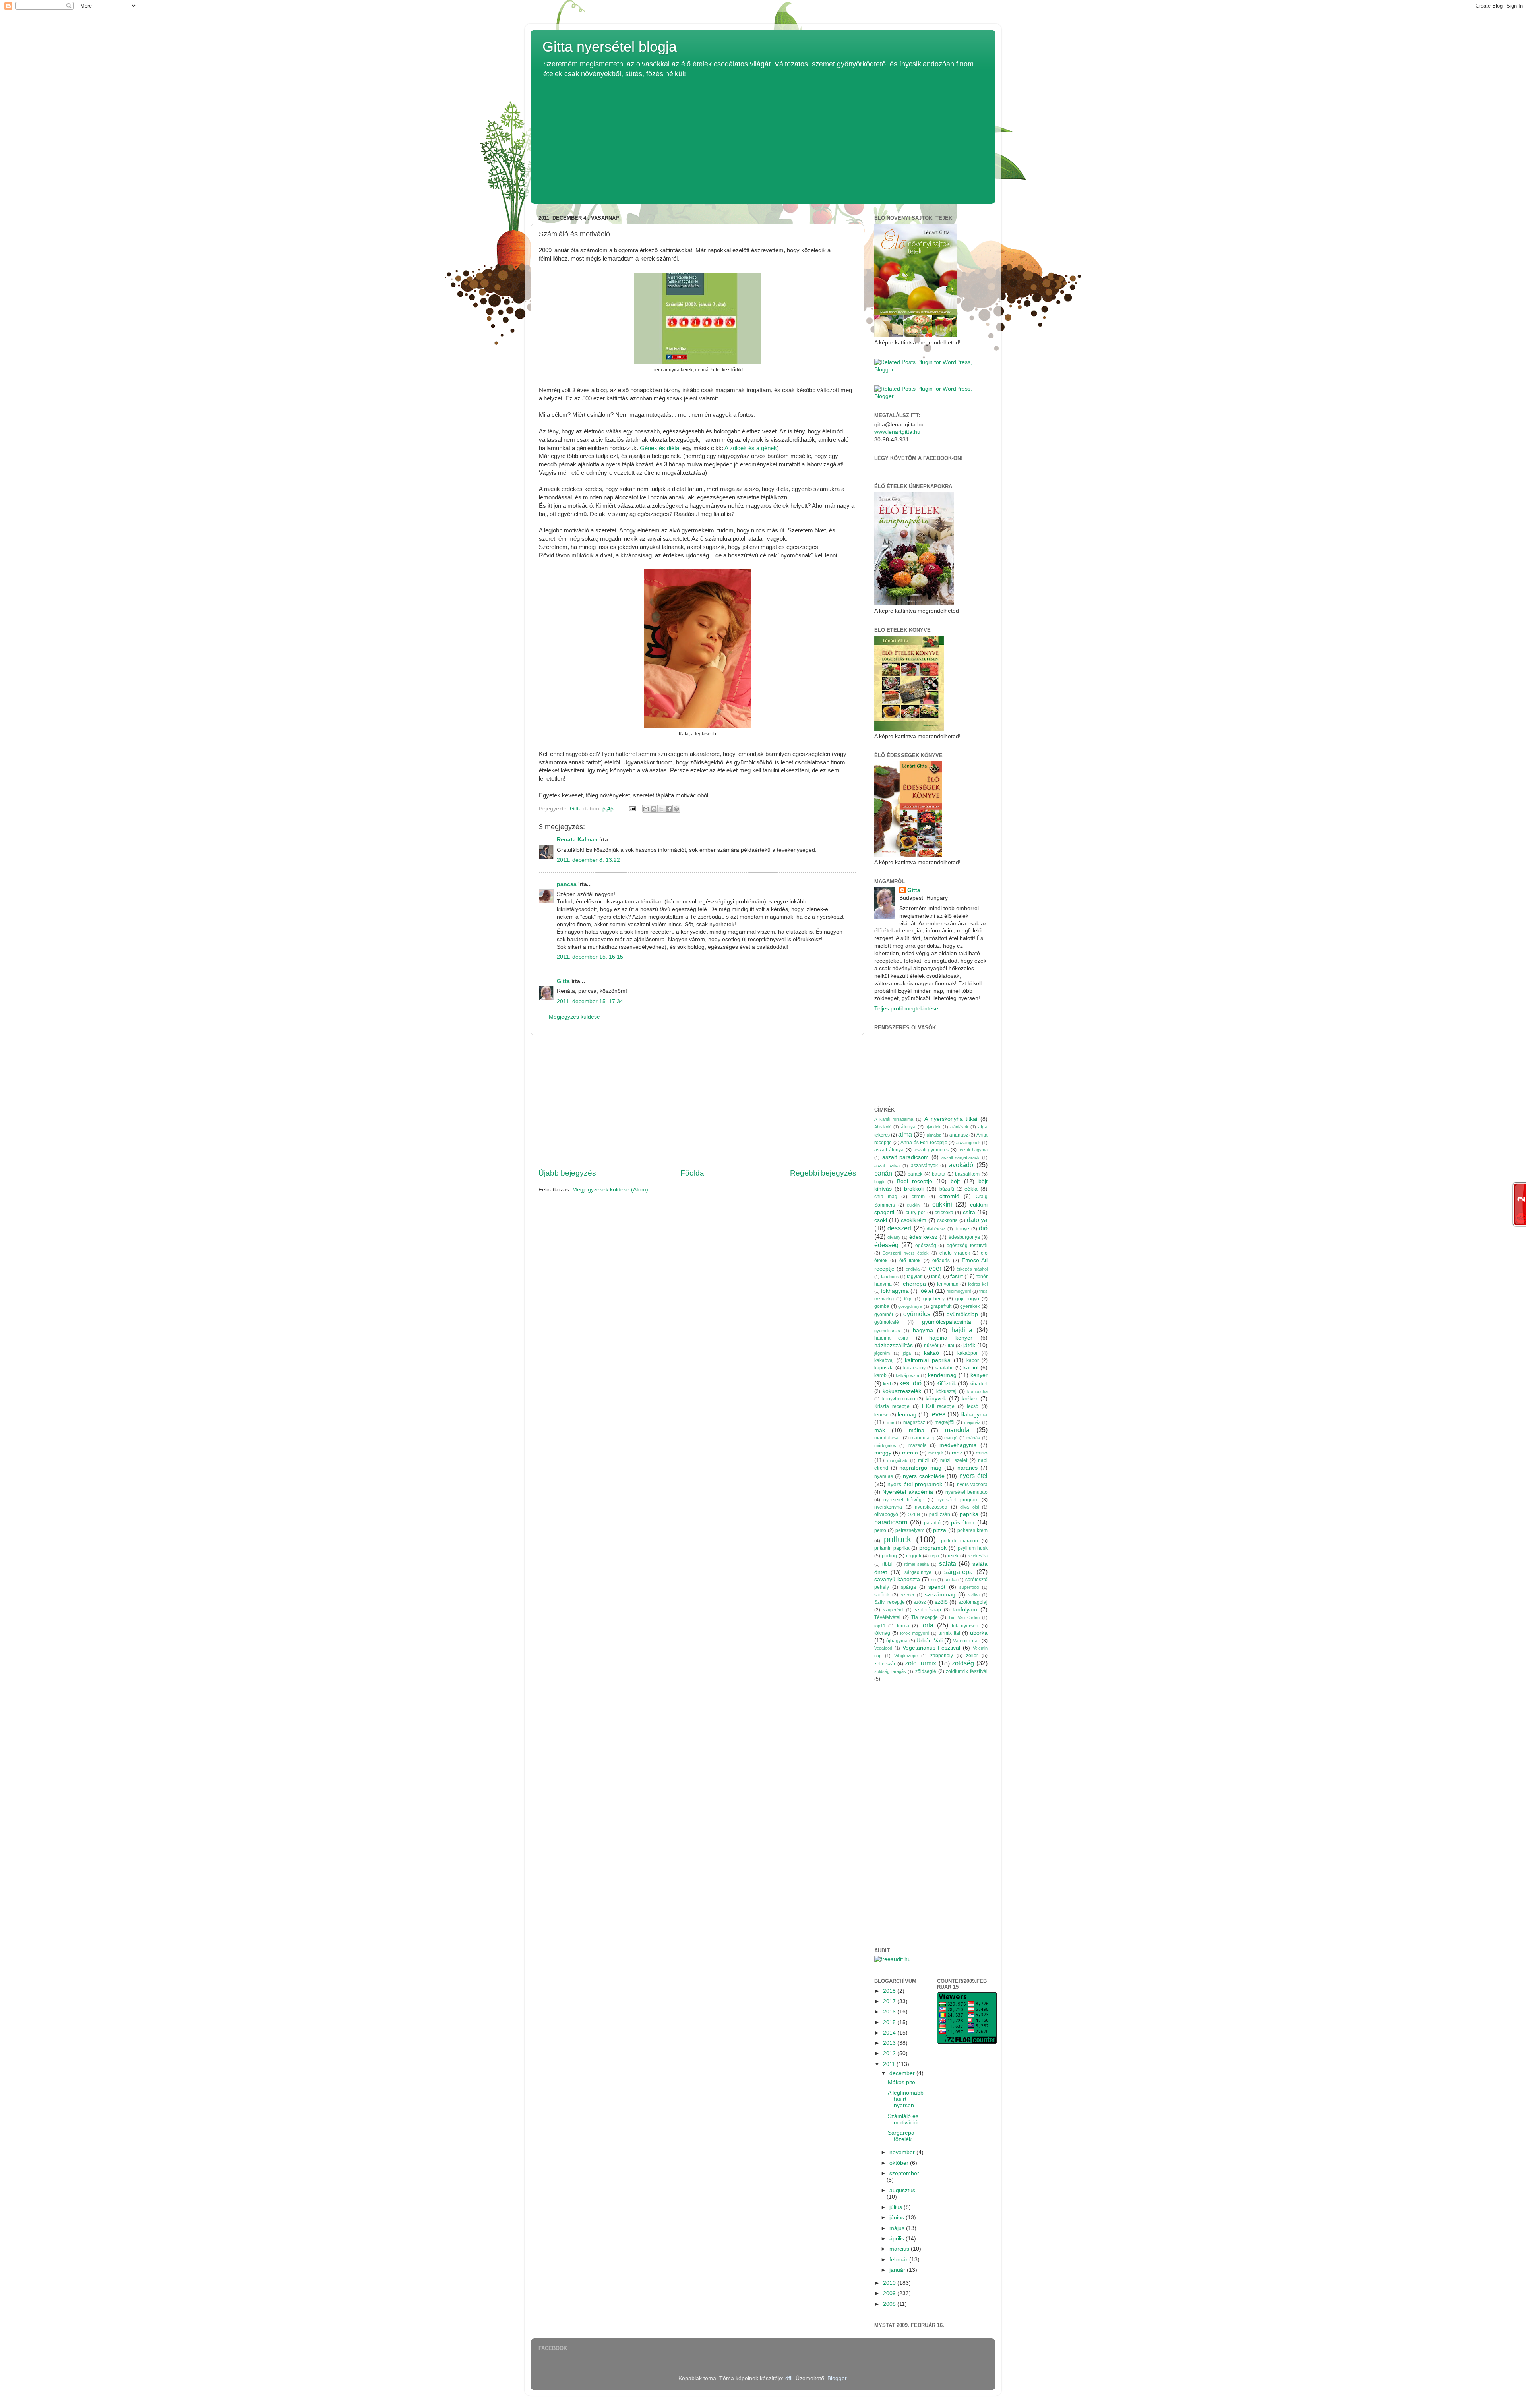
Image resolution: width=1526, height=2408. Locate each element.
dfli (789, 2378)
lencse (881, 1415)
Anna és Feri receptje (924, 1143)
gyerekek (970, 1306)
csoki (881, 1220)
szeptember (904, 2173)
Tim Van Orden (964, 1617)
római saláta (916, 1564)
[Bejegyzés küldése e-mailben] (632, 809)
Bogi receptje (915, 1181)
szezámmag (940, 1595)
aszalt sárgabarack (961, 1157)
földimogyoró (959, 1291)
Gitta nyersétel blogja (610, 47)
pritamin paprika (892, 1548)
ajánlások (959, 1127)
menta (910, 1453)
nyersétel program (957, 1500)
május (898, 2228)
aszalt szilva (887, 1166)
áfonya (908, 1127)
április (898, 2239)
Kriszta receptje (892, 1406)
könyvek (936, 1399)
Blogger (837, 2378)
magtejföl (945, 1422)
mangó (951, 1438)
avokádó (961, 1165)
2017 (890, 2001)
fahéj (936, 1277)
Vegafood (883, 1648)
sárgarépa (959, 1572)
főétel (926, 1291)
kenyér (979, 1375)
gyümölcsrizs (887, 1331)
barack (915, 1174)
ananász (959, 1135)
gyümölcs (917, 1314)
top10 (880, 1626)
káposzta (884, 1368)
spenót (937, 1587)
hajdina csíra (891, 1338)
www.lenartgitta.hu (897, 432)
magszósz (914, 1422)
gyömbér (884, 1315)
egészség (926, 1246)
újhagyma (897, 1641)
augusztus (902, 2190)
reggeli (914, 1556)
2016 (890, 2012)
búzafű (947, 1189)
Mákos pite (901, 2082)
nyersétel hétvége (904, 1500)
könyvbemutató (899, 1399)
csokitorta (947, 1220)
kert (887, 1384)
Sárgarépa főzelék (901, 2136)
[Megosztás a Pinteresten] (676, 809)
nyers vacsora (972, 1485)
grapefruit (941, 1306)
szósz (920, 1602)
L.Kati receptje (938, 1406)
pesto (880, 1530)
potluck (898, 1539)
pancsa (567, 884)
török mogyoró (915, 1633)
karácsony (914, 1368)
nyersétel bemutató (966, 1492)
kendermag (942, 1375)
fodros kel (978, 1284)
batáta (939, 1174)
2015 (890, 2022)
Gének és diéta (659, 448)
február (899, 2260)
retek (953, 1556)
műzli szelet (954, 1460)
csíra (969, 1212)
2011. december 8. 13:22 (588, 860)
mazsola (918, 1445)
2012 (890, 2053)
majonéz (972, 1422)
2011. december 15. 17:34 (590, 1001)
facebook (890, 1277)
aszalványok (924, 1166)
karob (880, 1375)
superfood (969, 1587)
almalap (934, 1135)
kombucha (977, 1391)
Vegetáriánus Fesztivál (931, 1648)
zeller (972, 1656)
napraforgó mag (920, 1468)
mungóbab (897, 1460)
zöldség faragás (890, 1671)
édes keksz (924, 1237)
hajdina (962, 1330)
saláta (948, 1563)
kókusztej (946, 1391)
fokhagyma (895, 1291)
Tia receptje (925, 1617)
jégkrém (882, 1353)
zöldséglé (926, 1671)
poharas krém (972, 1530)
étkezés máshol (972, 1269)
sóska (951, 1580)
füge (908, 1299)
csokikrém (914, 1220)
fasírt (957, 1276)
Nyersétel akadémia (908, 1492)
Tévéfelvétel (887, 1617)
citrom (918, 1197)
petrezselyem (910, 1530)
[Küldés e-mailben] (646, 809)
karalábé (944, 1368)
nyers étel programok (915, 1484)
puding (889, 1556)
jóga (907, 1353)
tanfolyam (965, 1610)
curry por (915, 1213)
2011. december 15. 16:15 (590, 957)
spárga (908, 1587)
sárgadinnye (918, 1572)
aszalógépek (968, 1143)
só (933, 1580)
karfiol (971, 1368)
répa (935, 1556)
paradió (932, 1523)
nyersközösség (931, 1507)
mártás (973, 1438)
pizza (940, 1530)
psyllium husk (973, 1548)
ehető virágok (955, 1253)
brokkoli (914, 1189)
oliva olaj (969, 1507)
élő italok (910, 1261)
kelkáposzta (907, 1375)
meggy (883, 1453)
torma (903, 1626)
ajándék (933, 1127)
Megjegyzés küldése (574, 1017)
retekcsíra (978, 1556)
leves (938, 1414)
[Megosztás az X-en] (661, 809)
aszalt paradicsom (906, 1157)
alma (905, 1134)
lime (890, 1422)
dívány (894, 1237)
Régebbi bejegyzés (823, 1173)
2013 (890, 2043)
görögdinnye (910, 1306)
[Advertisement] (763, 138)
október (900, 2163)
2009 (890, 2293)
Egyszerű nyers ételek (906, 1253)
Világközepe (906, 1656)
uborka (979, 1633)
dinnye (962, 1229)
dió (983, 1228)
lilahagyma (974, 1415)
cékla (971, 1189)
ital (951, 1346)
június (898, 2217)
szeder (908, 1595)
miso (982, 1453)
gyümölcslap (962, 1314)
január (898, 2270)
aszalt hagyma (973, 1150)
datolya (977, 1220)
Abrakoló (883, 1127)
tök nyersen (965, 1626)
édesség (886, 1245)
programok (933, 1548)
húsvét (931, 1346)
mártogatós (885, 1445)
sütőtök (882, 1595)
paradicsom (891, 1522)
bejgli (879, 1182)
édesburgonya (964, 1237)
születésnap (928, 1610)
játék (969, 1345)
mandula (957, 1430)
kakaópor (967, 1353)
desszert (899, 1228)
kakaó (931, 1353)
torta (927, 1625)
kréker (970, 1399)
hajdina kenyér (951, 1338)
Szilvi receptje (890, 1602)
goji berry (934, 1299)
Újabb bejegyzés (567, 1173)
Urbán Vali (929, 1641)
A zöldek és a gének (751, 448)
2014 (890, 2033)
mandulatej (923, 1438)
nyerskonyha (888, 1507)
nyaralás (884, 1476)
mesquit (936, 1453)
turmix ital (949, 1633)
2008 (890, 2304)
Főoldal (693, 1173)
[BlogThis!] (654, 809)
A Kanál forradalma (894, 1119)
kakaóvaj (884, 1360)
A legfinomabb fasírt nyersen (906, 2099)
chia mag (886, 1197)
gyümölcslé (887, 1322)
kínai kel (979, 1384)
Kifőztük (946, 1384)
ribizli (888, 1564)
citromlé (949, 1196)
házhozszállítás (894, 1345)
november (903, 2152)
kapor (973, 1360)
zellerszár (885, 1664)
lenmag (907, 1415)
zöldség (963, 1663)
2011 (890, 2064)
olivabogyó (886, 1514)
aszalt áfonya (889, 1150)
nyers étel (973, 1476)
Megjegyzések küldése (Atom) (610, 1190)
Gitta (563, 981)
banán (883, 1173)
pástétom (963, 1523)
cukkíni (942, 1204)
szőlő (941, 1602)
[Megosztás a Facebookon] (669, 809)
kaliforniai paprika (928, 1360)
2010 (890, 2283)
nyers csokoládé (924, 1476)
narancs (967, 1468)
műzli (924, 1460)
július (897, 2207)
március (900, 2249)
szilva (974, 1595)
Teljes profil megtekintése (906, 1009)
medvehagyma (958, 1445)
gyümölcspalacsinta (947, 1322)
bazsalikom (967, 1174)
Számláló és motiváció (903, 2119)
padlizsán (940, 1514)
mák (880, 1430)
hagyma (923, 1330)
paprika (969, 1514)
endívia (913, 1269)
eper (935, 1268)
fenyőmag (948, 1284)
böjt (955, 1181)
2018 (890, 1991)
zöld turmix (921, 1663)
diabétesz (936, 1229)
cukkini (914, 1205)
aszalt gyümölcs (931, 1150)
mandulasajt (888, 1438)
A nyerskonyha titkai (951, 1119)
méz (957, 1453)
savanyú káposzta (897, 1579)
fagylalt (915, 1277)
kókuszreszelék (902, 1391)
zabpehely (942, 1656)
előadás (941, 1261)
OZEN (914, 1514)
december (903, 2073)
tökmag (882, 1633)
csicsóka (944, 1213)
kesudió (910, 1383)
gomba (882, 1306)
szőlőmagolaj (973, 1602)
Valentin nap (966, 1641)
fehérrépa (914, 1284)
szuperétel (893, 1610)
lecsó (973, 1406)
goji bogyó (967, 1299)
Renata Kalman (577, 840)
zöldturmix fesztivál (967, 1671)
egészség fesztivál (967, 1246)
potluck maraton (960, 1541)
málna (917, 1430)
